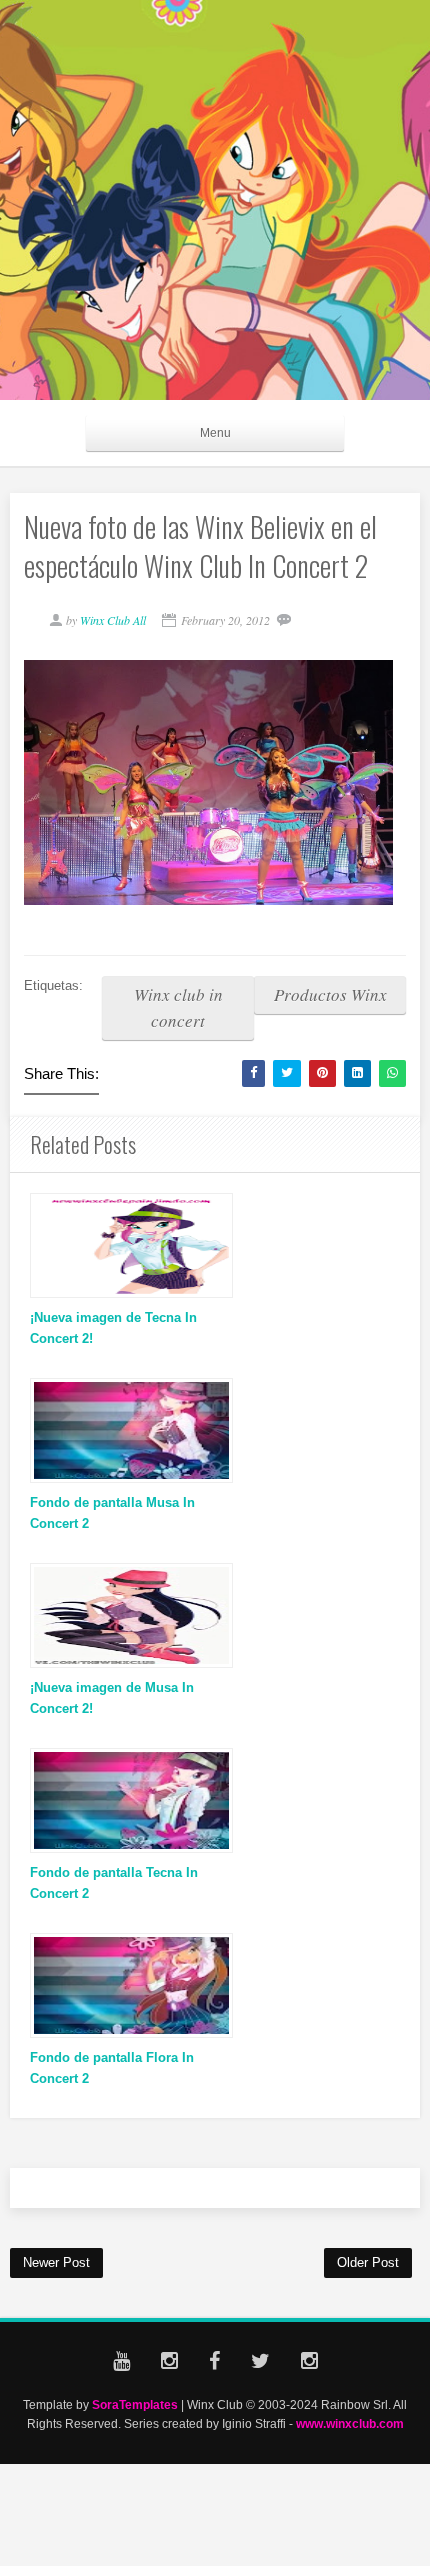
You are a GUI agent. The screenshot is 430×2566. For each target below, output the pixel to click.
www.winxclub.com (350, 2423)
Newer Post (56, 2262)
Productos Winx (330, 994)
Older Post (368, 2262)
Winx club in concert (178, 1007)
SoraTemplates (135, 2404)
